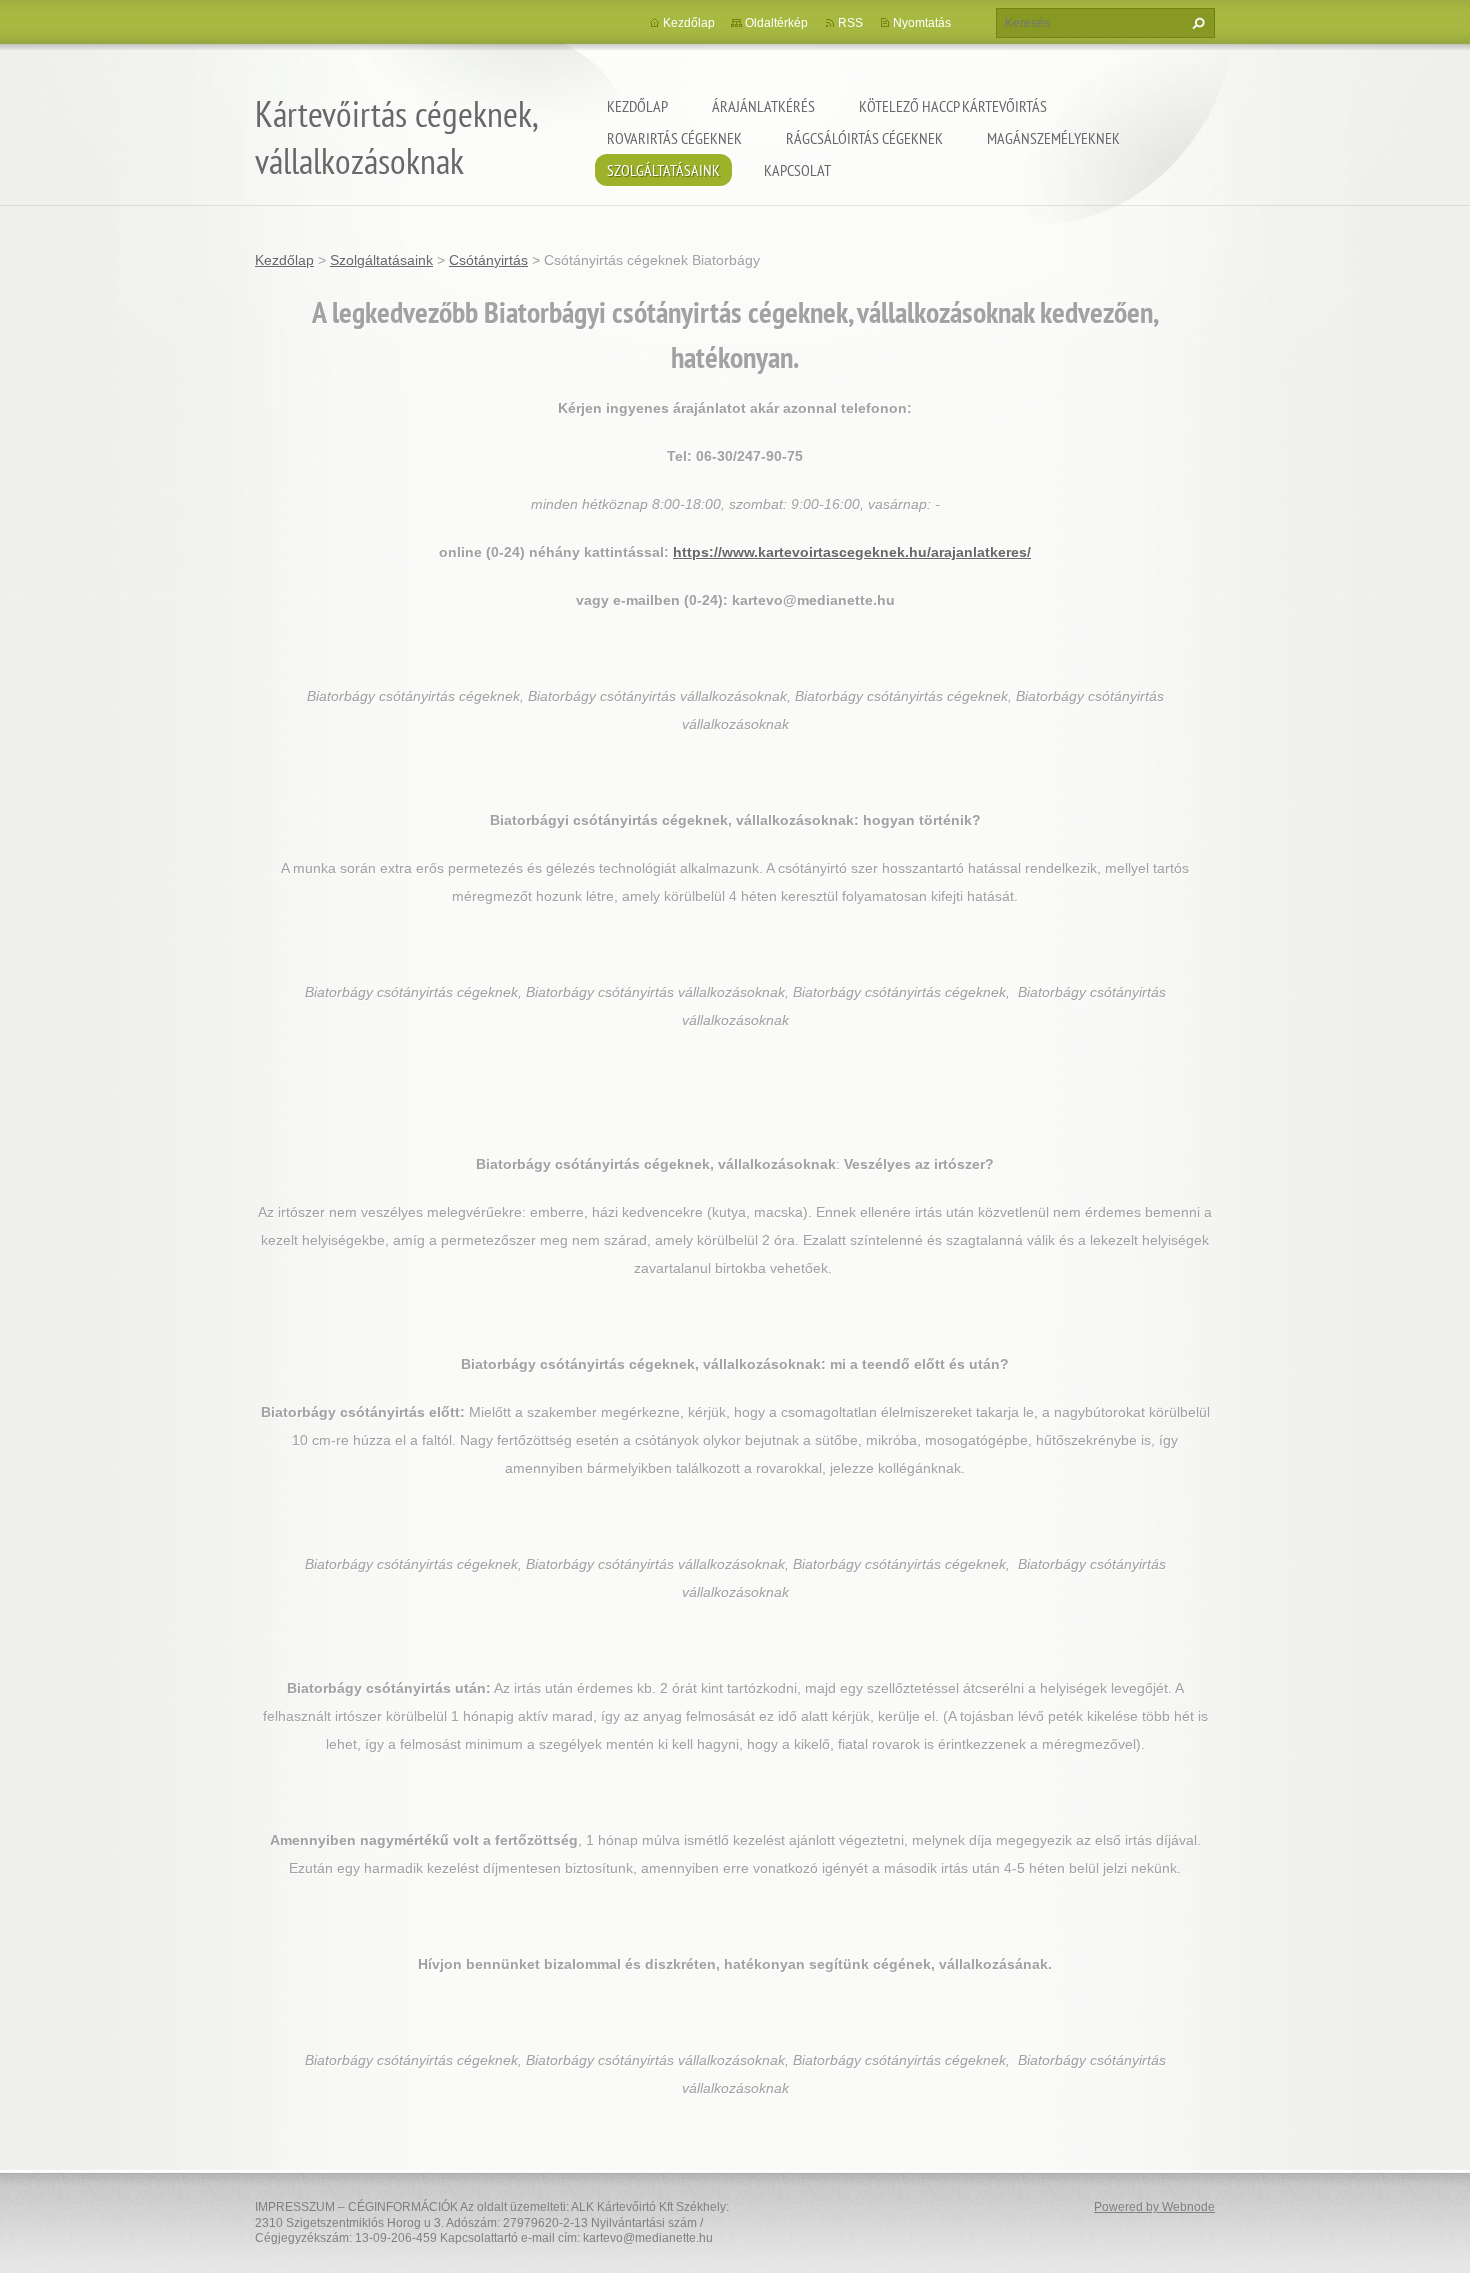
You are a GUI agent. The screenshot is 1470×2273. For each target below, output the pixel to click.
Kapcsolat (797, 170)
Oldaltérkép (776, 23)
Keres (1196, 23)
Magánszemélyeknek (1053, 138)
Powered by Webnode (1154, 2207)
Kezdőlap (637, 106)
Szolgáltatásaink (663, 170)
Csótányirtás (488, 260)
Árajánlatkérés (763, 106)
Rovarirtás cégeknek (674, 138)
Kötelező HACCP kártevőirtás (953, 106)
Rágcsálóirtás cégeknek (864, 138)
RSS (850, 23)
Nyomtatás (922, 23)
